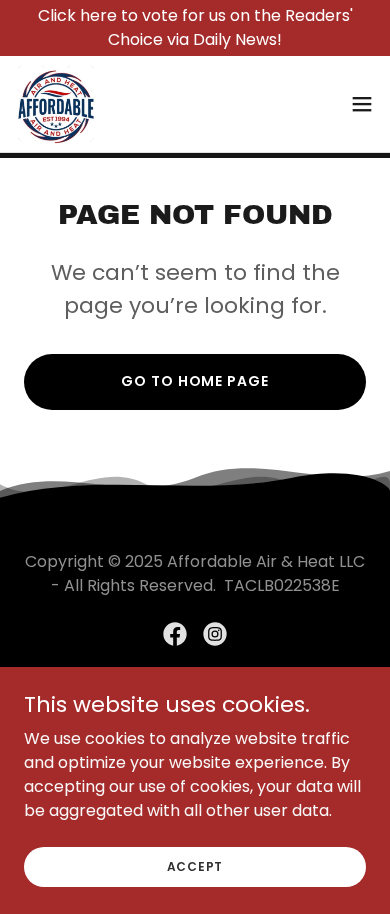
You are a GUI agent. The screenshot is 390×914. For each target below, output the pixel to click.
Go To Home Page (194, 381)
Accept (195, 865)
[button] (362, 104)
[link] (56, 104)
